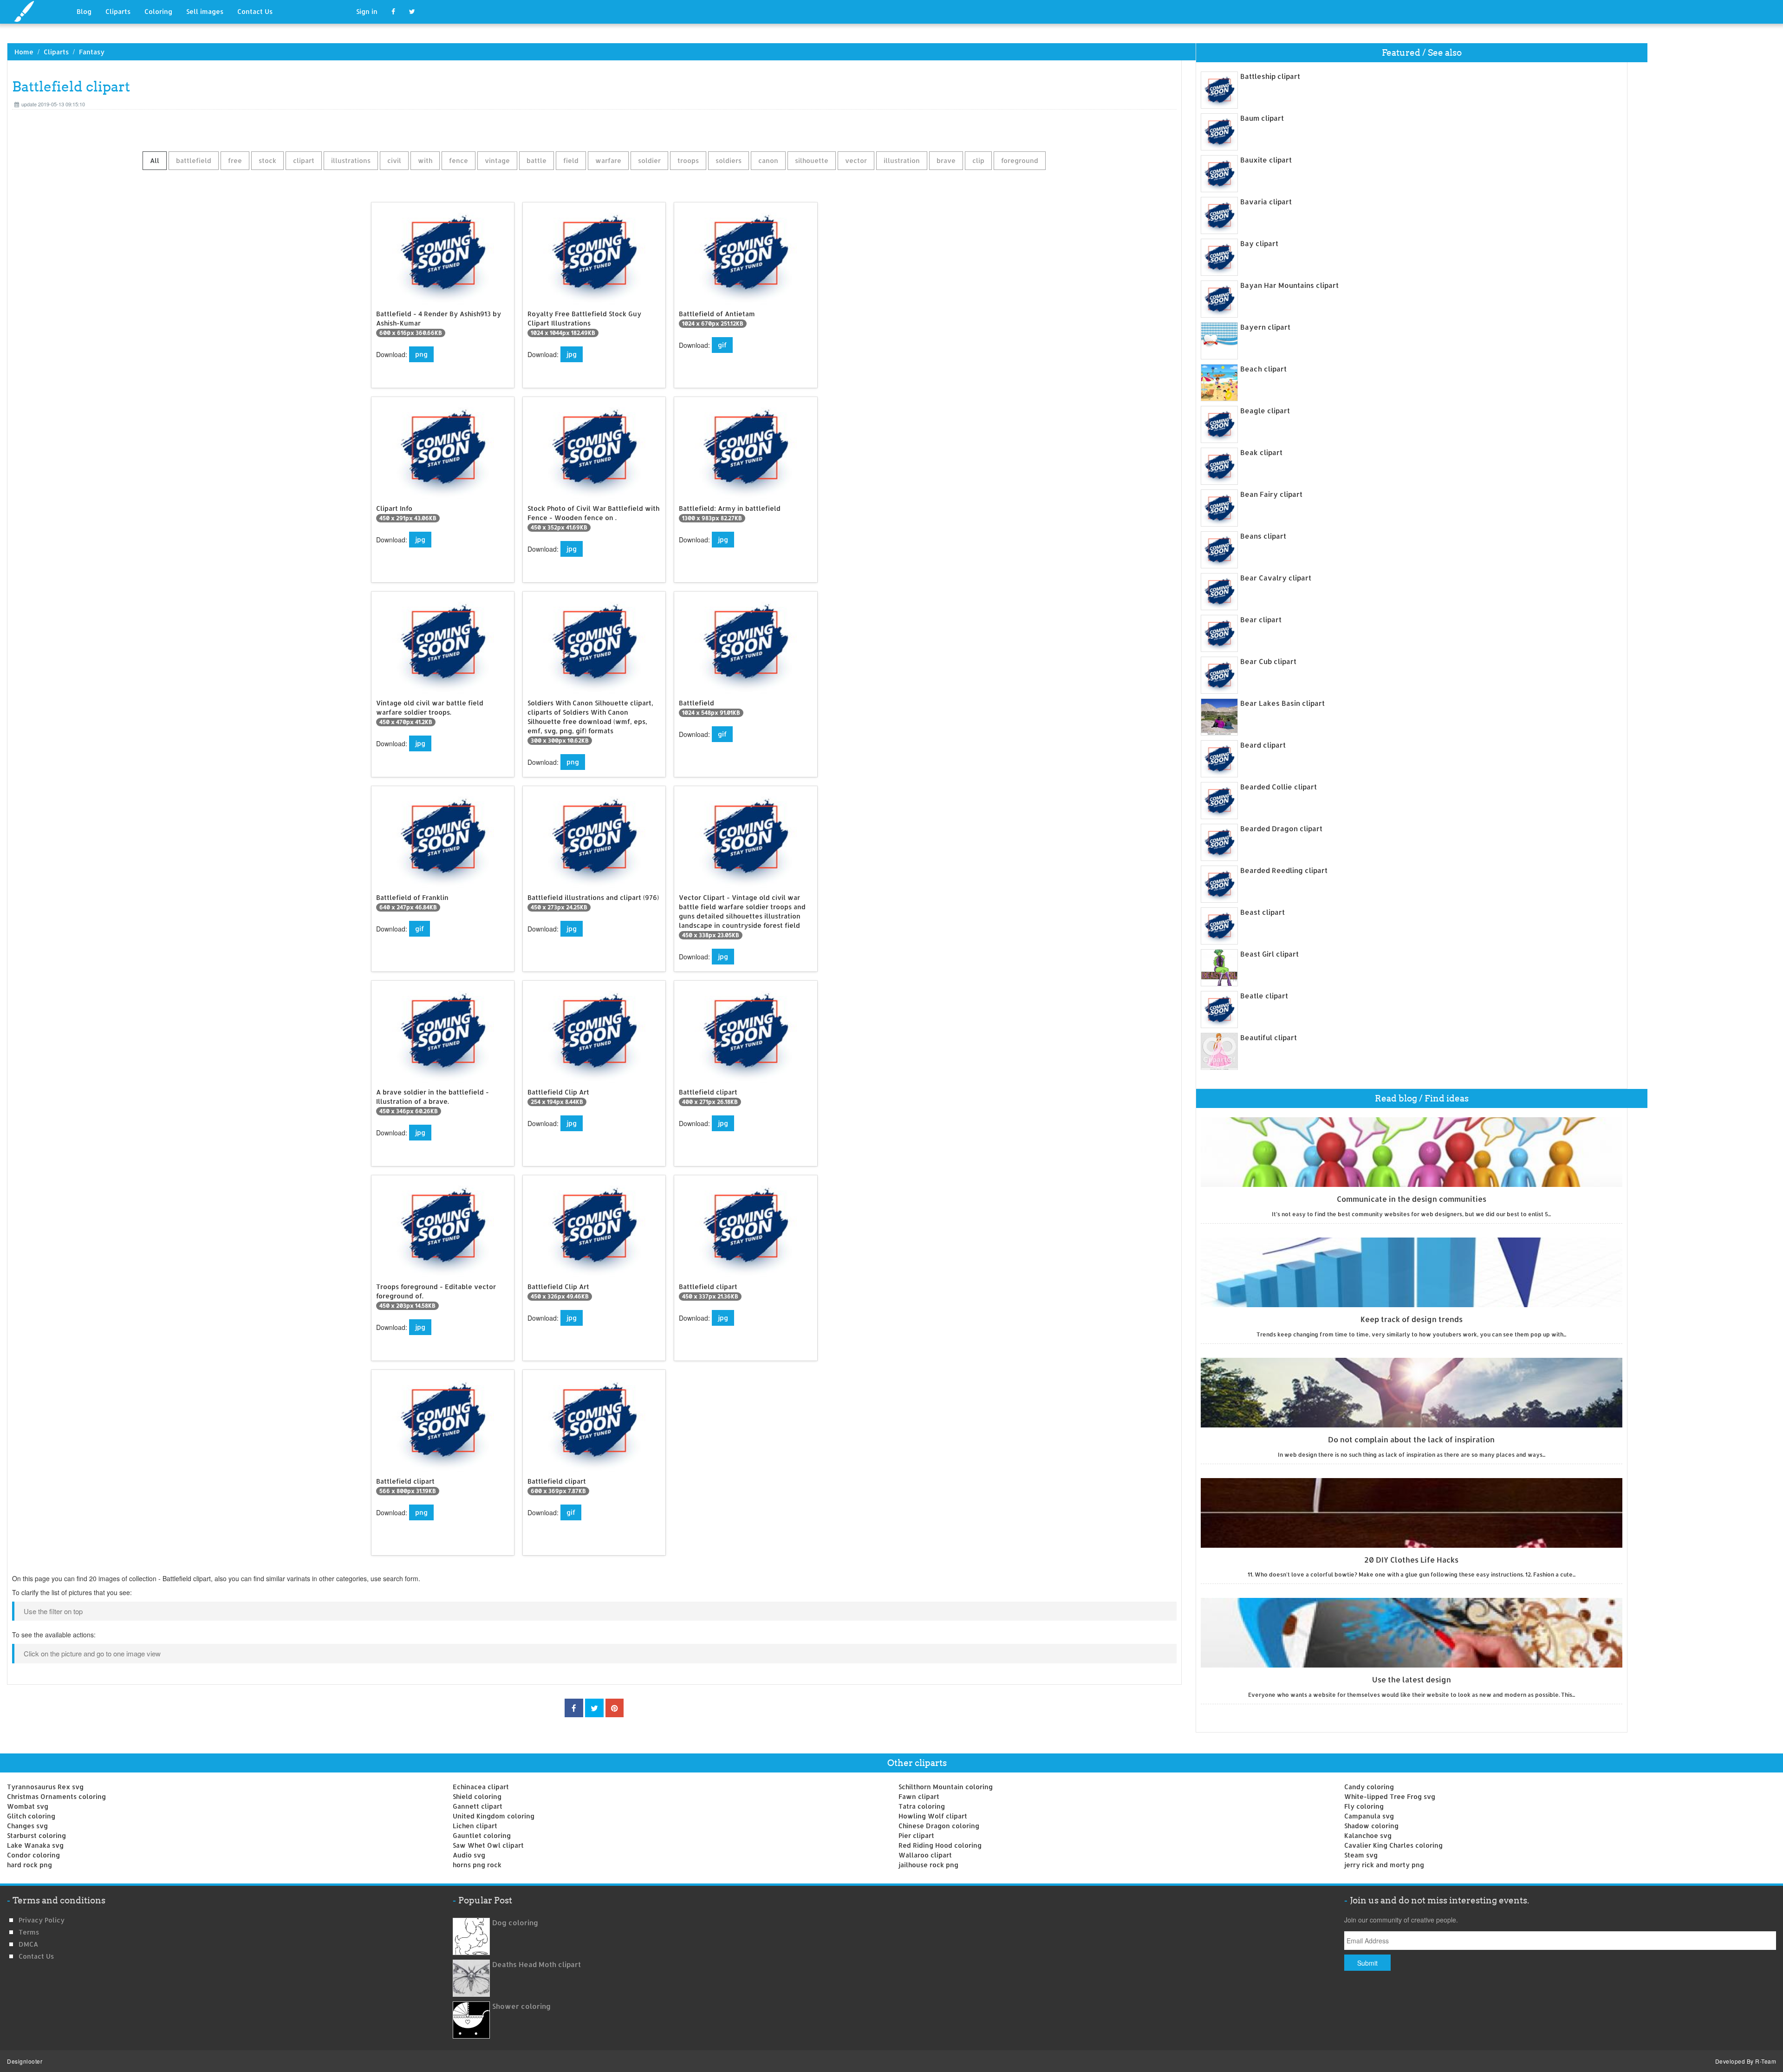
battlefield (194, 160)
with (425, 160)
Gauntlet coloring (482, 1835)
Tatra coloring (922, 1806)
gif (722, 345)
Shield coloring (477, 1796)
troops (688, 160)
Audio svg (469, 1855)
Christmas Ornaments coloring (56, 1796)
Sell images (205, 11)
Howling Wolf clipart (933, 1816)
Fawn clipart (919, 1796)
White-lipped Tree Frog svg (1390, 1796)
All (155, 160)
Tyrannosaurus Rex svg (45, 1787)
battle (537, 160)
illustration (902, 160)
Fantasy (92, 52)
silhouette (812, 160)
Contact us (36, 1956)
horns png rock (477, 1865)
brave (946, 160)
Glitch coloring (31, 1816)
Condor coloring (33, 1855)
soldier (649, 160)
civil (394, 160)
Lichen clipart (475, 1826)
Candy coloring (1369, 1787)
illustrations (351, 160)
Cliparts (118, 11)
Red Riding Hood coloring (940, 1845)
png (421, 354)
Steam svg (1361, 1855)
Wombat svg (28, 1806)
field (571, 160)
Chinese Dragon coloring (939, 1826)
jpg (572, 354)
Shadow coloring (1371, 1826)
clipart (304, 160)
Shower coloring (521, 2006)
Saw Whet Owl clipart (488, 1845)
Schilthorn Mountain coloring (946, 1787)
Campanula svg (1369, 1816)
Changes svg (27, 1826)
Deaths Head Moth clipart (537, 1964)
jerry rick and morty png (1384, 1865)
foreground (1020, 160)
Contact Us (255, 11)
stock (267, 160)
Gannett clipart (478, 1806)
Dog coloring (515, 1923)
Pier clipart (916, 1835)
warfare (608, 160)
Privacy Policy (42, 1920)
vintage (497, 160)
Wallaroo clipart (925, 1855)
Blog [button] (84, 11)
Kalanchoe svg (1368, 1835)
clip (978, 160)
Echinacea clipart (481, 1787)
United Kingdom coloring (494, 1816)
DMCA (28, 1944)
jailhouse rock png (928, 1865)
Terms (29, 1932)
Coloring (158, 11)
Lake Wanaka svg (35, 1845)
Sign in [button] (367, 11)
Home (24, 52)
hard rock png (29, 1865)
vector (856, 160)
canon (768, 160)
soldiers (729, 160)
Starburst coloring (36, 1835)
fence (459, 160)
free (235, 160)
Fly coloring (1364, 1806)
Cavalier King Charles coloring (1393, 1845)
